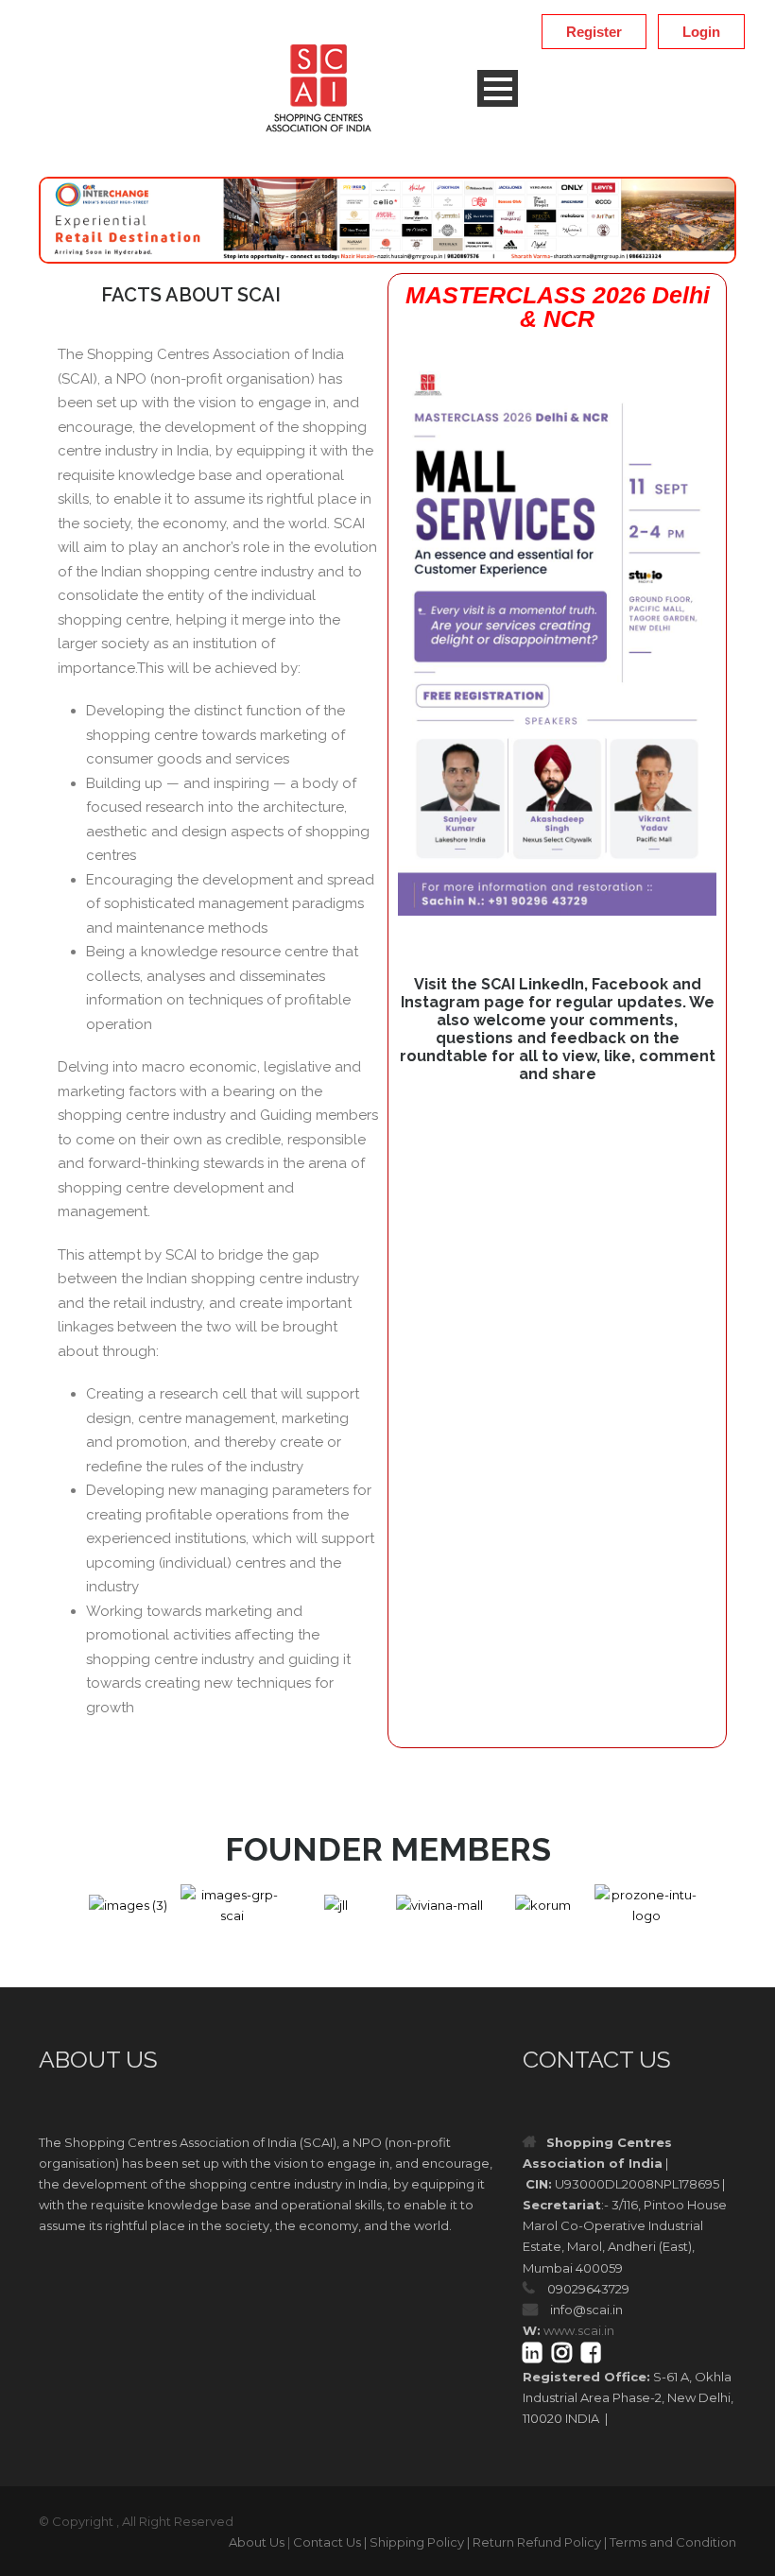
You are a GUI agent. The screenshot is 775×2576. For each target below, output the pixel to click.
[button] (60, 1906)
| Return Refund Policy (534, 2542)
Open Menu (498, 88)
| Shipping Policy (414, 2542)
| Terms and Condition (670, 2542)
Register (594, 32)
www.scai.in (579, 2330)
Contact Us (327, 2542)
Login (701, 32)
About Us (257, 2542)
